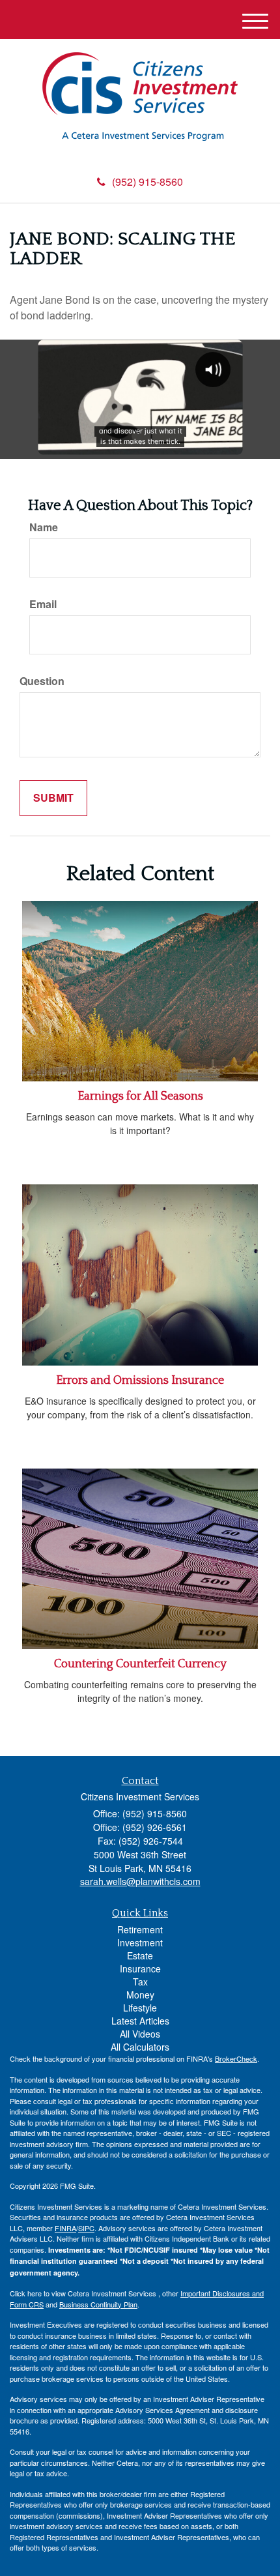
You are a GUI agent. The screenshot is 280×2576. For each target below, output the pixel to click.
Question (42, 681)
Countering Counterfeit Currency (140, 1664)
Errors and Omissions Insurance (140, 1381)
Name (44, 527)
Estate (140, 1955)
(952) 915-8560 (147, 182)
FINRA (65, 2228)
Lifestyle (140, 2008)
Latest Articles (140, 2021)
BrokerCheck (236, 2058)
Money (140, 1995)
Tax (140, 1982)
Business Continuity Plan (98, 2304)
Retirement (140, 1929)
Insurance (140, 1969)
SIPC (86, 2228)
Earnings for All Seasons (140, 1096)
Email (43, 604)
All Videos (140, 2034)
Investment (140, 1942)
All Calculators (140, 2047)
